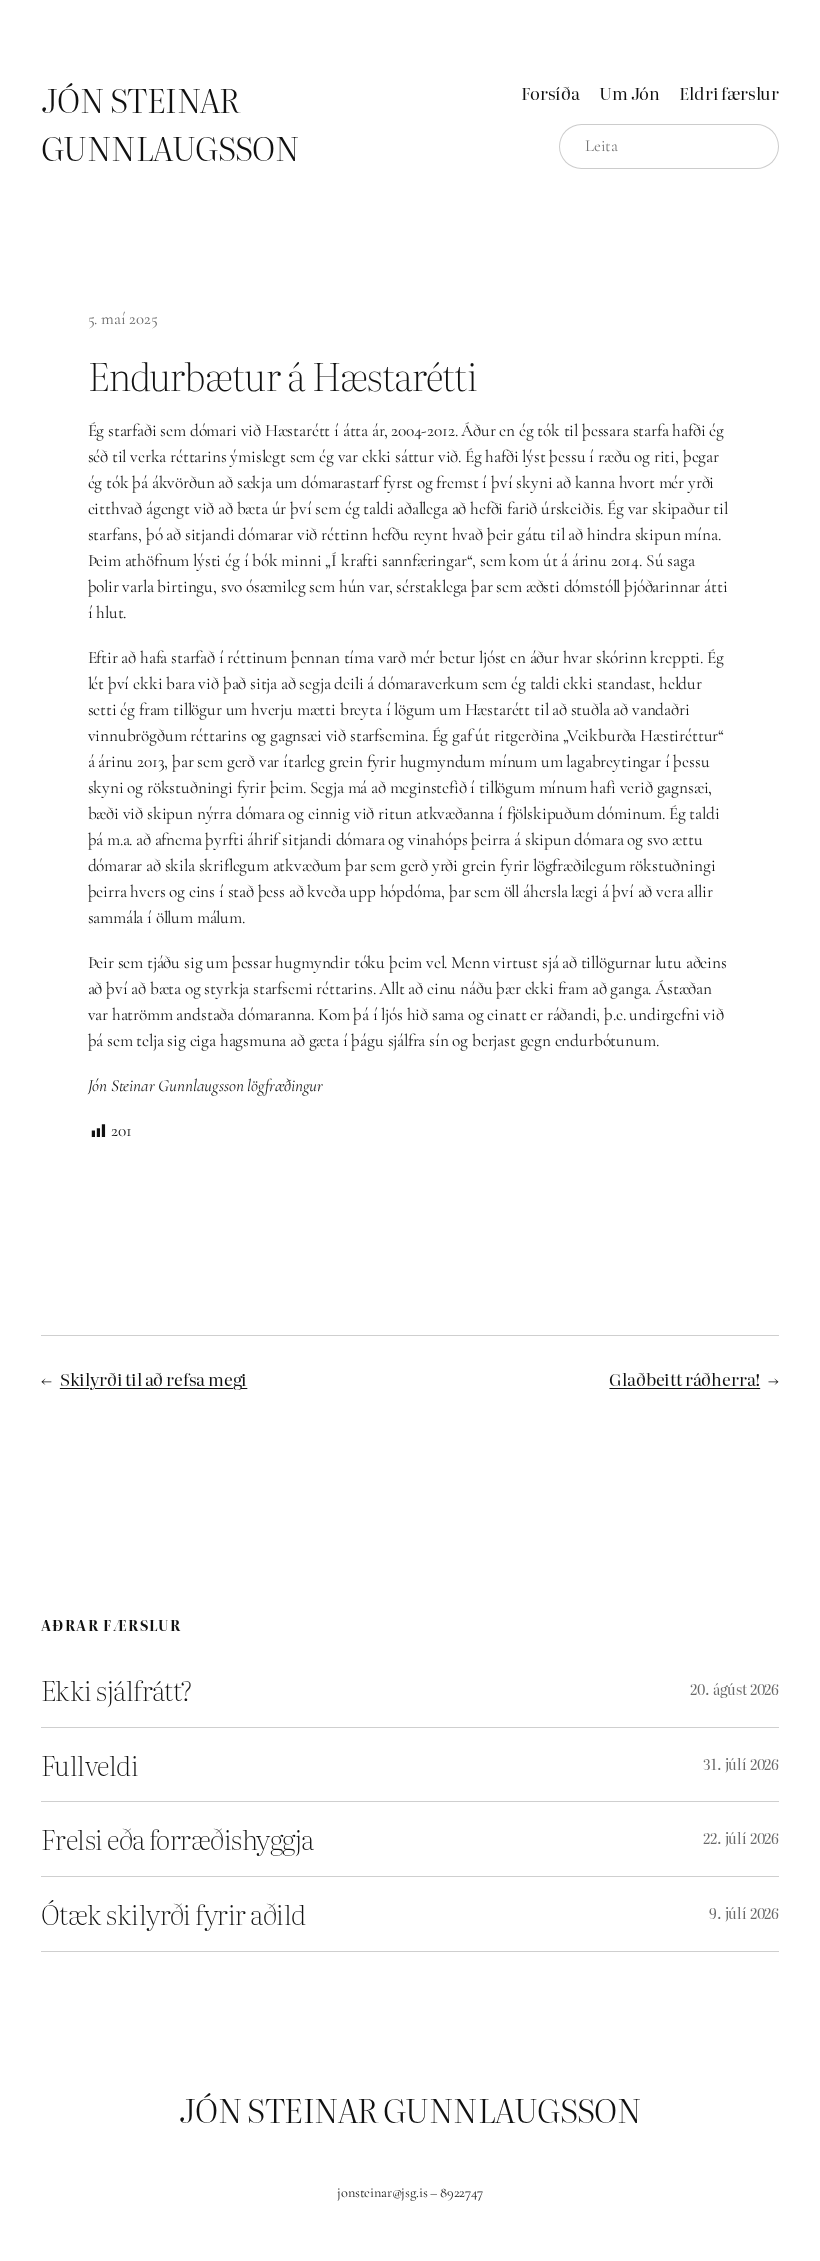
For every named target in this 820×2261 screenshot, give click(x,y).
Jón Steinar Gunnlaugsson (170, 123)
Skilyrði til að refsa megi (154, 1378)
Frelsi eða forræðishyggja (177, 1839)
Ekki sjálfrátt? (116, 1690)
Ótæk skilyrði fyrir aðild (173, 1914)
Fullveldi (89, 1765)
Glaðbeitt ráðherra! (684, 1378)
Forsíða (550, 92)
